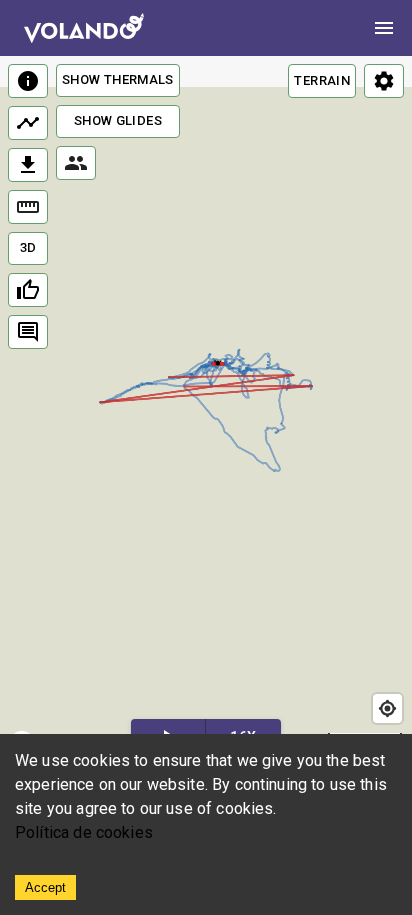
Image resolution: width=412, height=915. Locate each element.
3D (28, 247)
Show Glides (118, 120)
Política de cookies (84, 832)
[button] (218, 361)
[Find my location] (387, 708)
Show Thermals (118, 79)
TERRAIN (322, 80)
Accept (45, 887)
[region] (206, 410)
